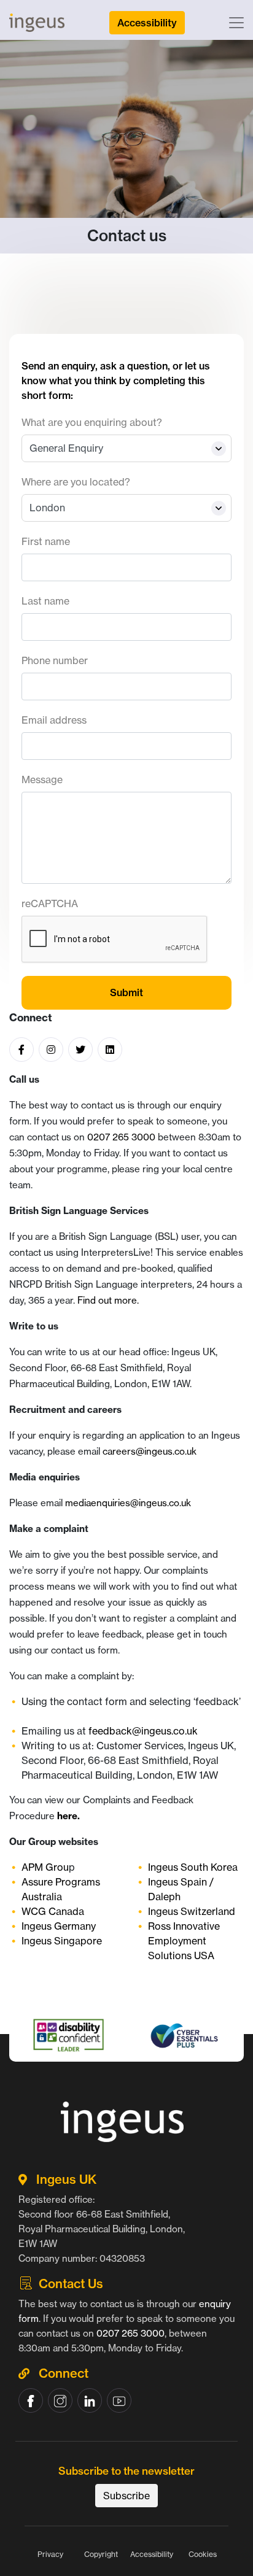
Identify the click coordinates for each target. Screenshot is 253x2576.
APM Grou (45, 1867)
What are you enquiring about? (92, 422)
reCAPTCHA (50, 903)
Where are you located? (76, 482)
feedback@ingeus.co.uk (147, 1731)
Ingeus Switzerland (192, 1911)
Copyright (101, 2554)
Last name (45, 601)
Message (42, 779)
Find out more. (108, 1300)
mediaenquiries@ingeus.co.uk (128, 1503)
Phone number (55, 660)
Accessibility (152, 2554)
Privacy (50, 2554)
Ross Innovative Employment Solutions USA (184, 1941)
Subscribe (126, 2496)
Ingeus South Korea (193, 1867)
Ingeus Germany (59, 1926)
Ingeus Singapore (62, 1941)
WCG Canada (53, 1911)
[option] (128, 2065)
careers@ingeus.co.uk (150, 1451)
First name (46, 541)
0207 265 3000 (121, 1137)
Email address (54, 720)
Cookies (203, 2554)
